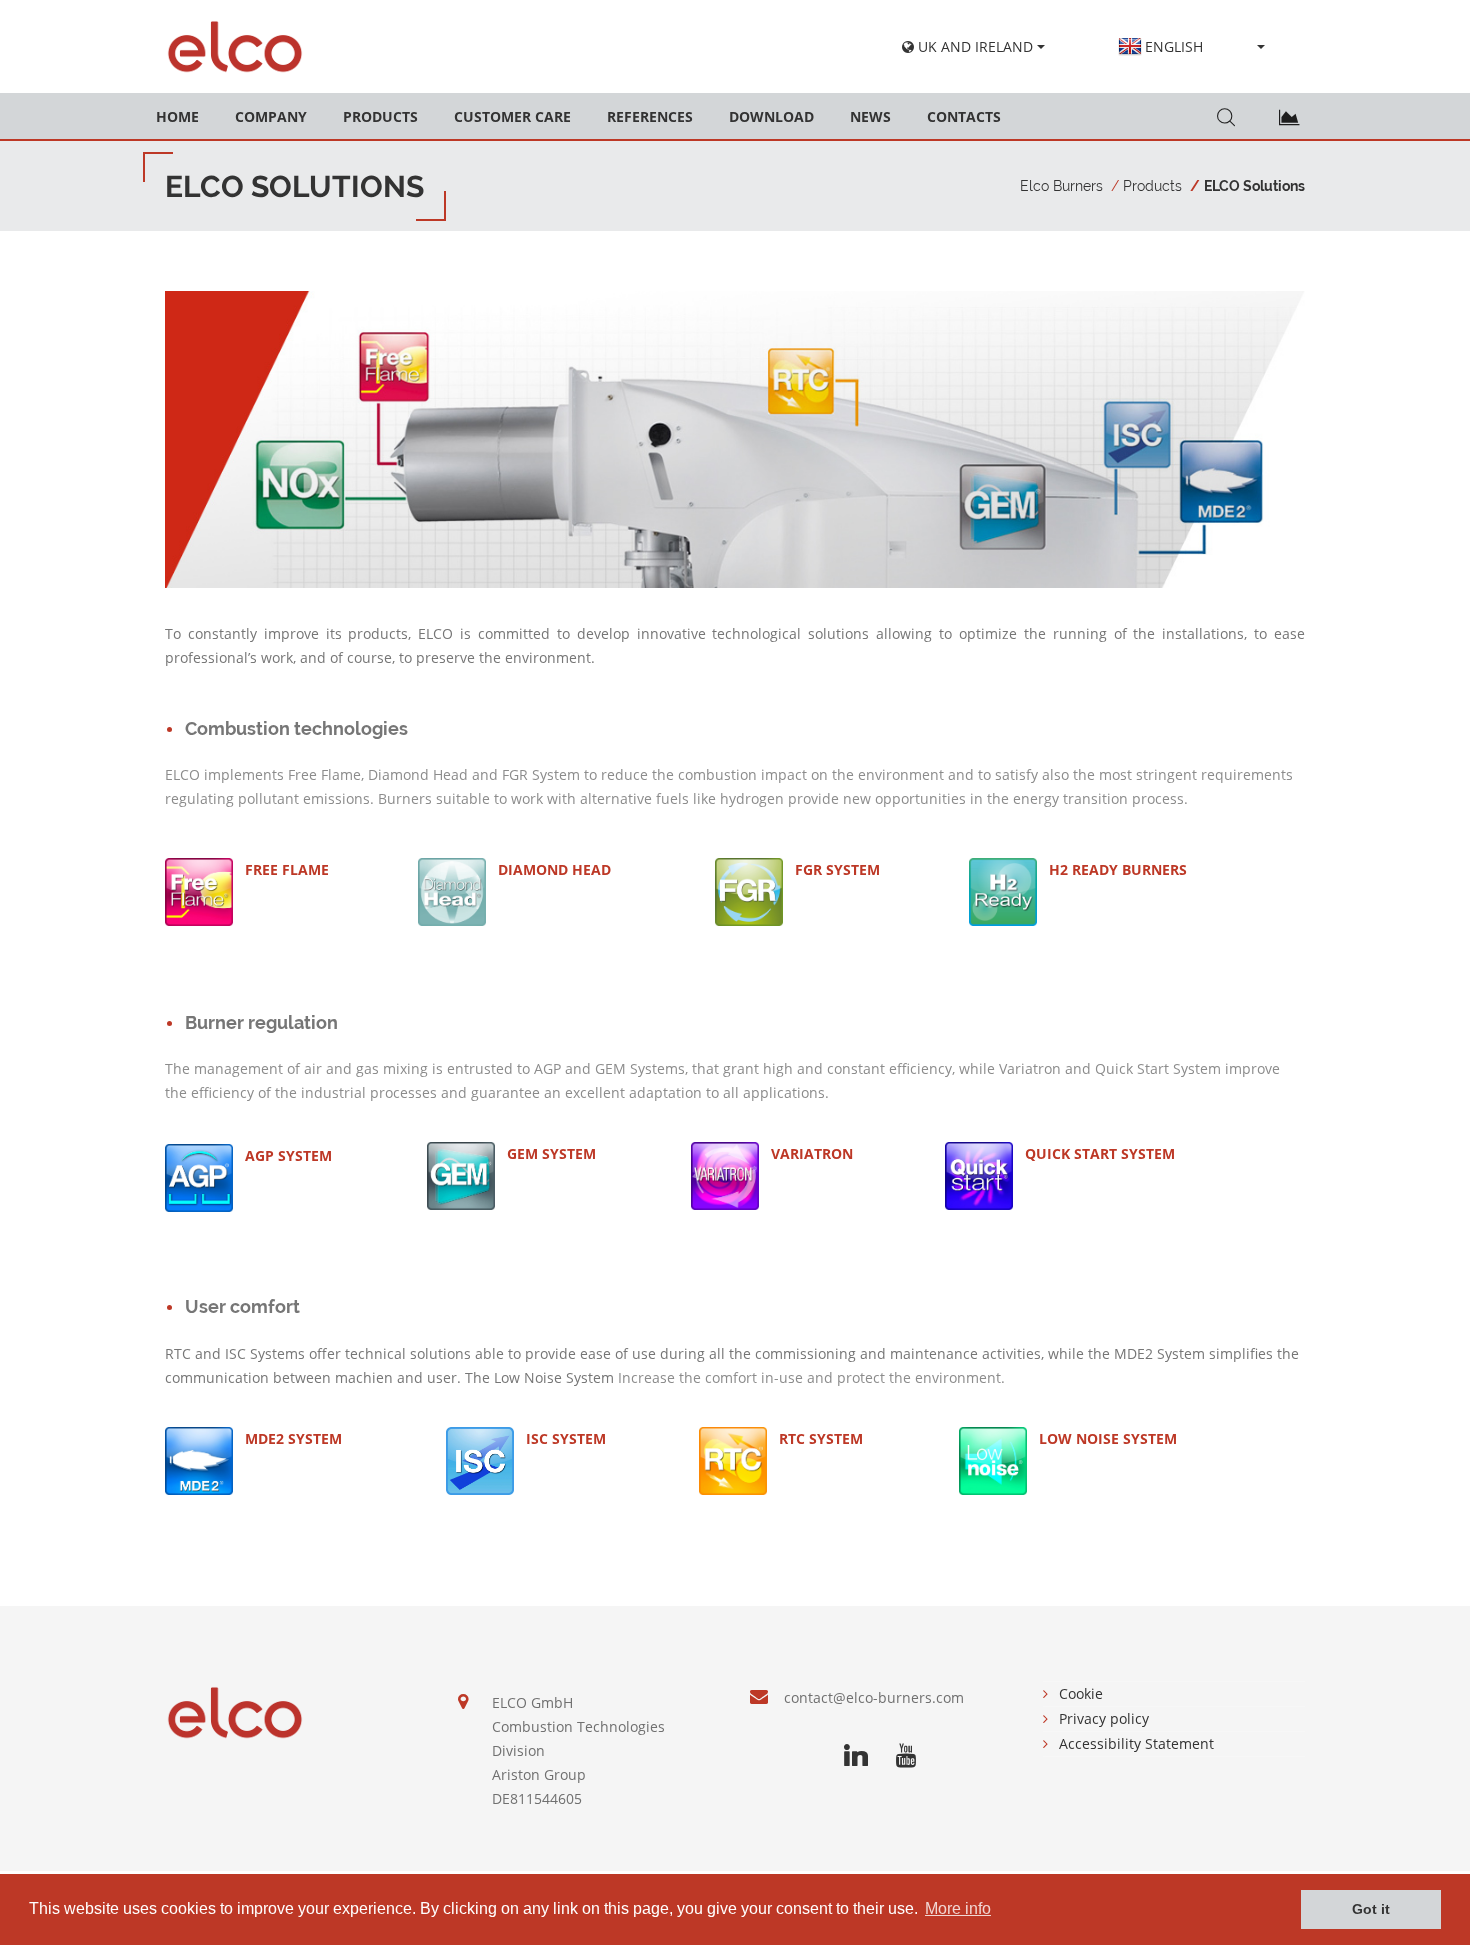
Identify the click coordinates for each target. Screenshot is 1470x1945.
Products (380, 116)
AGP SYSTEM (288, 1155)
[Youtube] (906, 1756)
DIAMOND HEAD (554, 869)
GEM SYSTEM (551, 1153)
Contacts (964, 116)
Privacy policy (1104, 1718)
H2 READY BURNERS (1118, 869)
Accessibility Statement (1136, 1743)
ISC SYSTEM (566, 1438)
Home (177, 116)
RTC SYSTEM (821, 1438)
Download (771, 116)
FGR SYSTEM (837, 869)
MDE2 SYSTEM (293, 1438)
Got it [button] (1371, 1909)
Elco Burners (1061, 186)
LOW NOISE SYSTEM (1108, 1438)
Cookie (1081, 1693)
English (1174, 46)
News (870, 116)
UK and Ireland (973, 46)
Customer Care (512, 116)
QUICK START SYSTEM (1100, 1153)
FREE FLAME (287, 869)
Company (271, 116)
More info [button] (958, 1908)
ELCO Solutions (1254, 186)
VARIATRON (812, 1153)
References (650, 116)
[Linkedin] (856, 1756)
